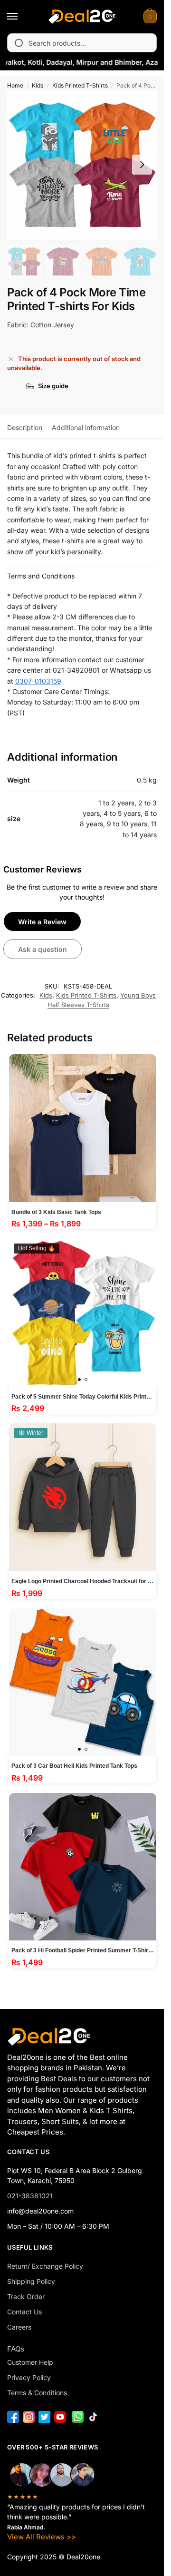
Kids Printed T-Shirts (80, 85)
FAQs (16, 2349)
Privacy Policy (29, 2377)
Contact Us (24, 2312)
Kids (38, 85)
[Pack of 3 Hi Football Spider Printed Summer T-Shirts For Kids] (83, 1867)
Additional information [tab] (86, 427)
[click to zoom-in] (82, 165)
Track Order (26, 2297)
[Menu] (21, 17)
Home (15, 85)
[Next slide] (142, 165)
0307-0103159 (38, 681)
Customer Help (30, 2362)
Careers (19, 2327)
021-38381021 (30, 2196)
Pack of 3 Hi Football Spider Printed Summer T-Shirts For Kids (83, 1950)
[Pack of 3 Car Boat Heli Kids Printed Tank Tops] (83, 1682)
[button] (149, 17)
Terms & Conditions (37, 2393)
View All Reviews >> (42, 2537)
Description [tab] (25, 427)
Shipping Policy (31, 2281)
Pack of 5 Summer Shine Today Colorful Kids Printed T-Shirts (83, 1397)
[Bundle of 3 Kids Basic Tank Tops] (83, 1128)
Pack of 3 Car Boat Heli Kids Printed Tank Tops (74, 1766)
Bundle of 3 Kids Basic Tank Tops (56, 1212)
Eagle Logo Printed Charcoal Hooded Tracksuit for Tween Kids (83, 1581)
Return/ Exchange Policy (45, 2266)
